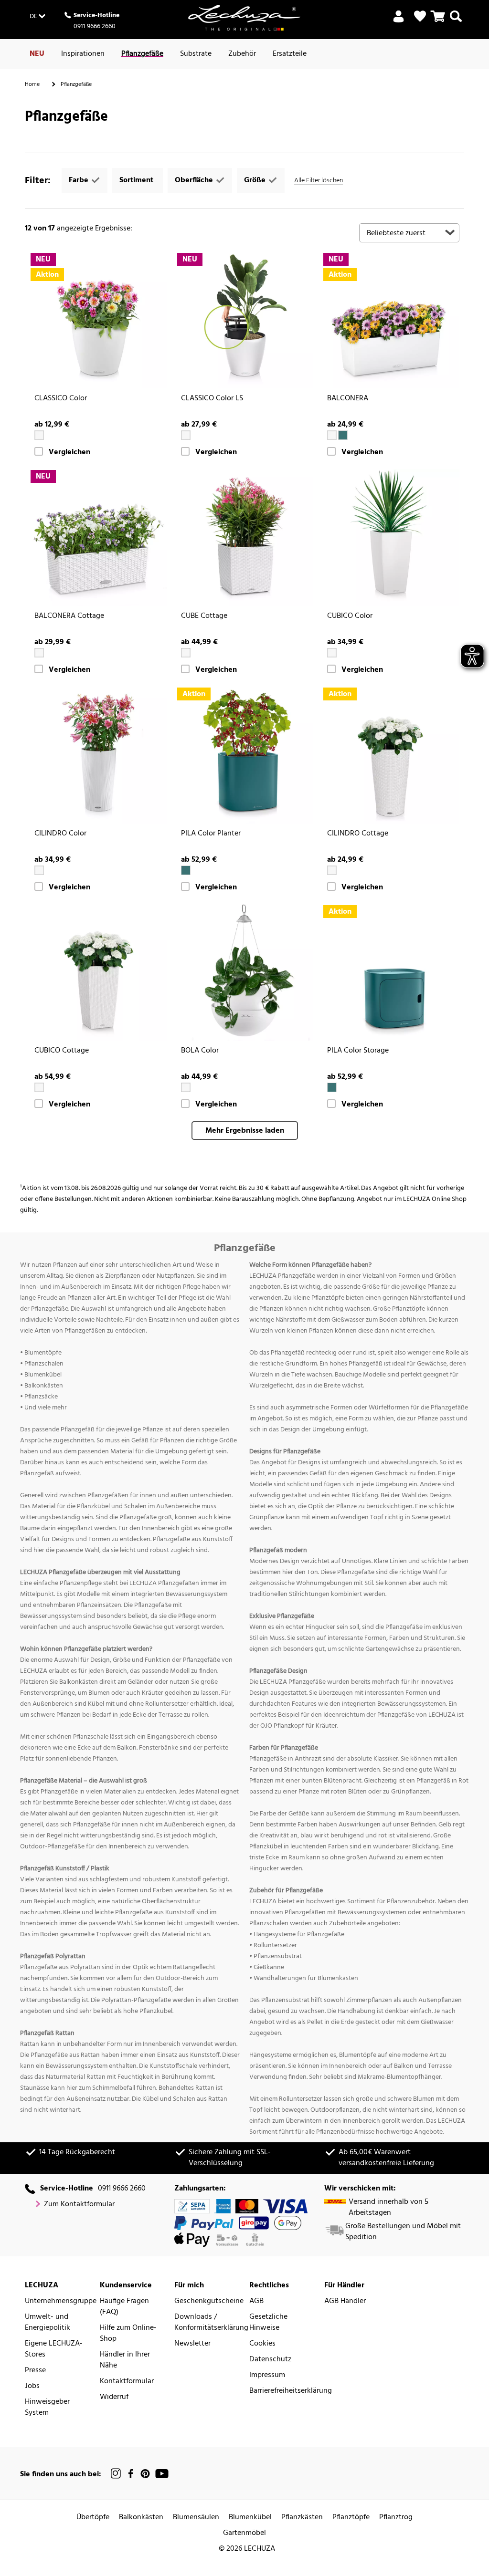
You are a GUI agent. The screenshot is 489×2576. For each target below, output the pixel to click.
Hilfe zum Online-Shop (128, 2334)
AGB (256, 2301)
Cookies (262, 2344)
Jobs (32, 2386)
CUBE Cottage (204, 616)
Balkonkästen (141, 2518)
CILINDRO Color (60, 834)
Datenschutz (270, 2360)
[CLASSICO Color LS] (245, 320)
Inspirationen (83, 54)
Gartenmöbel (244, 2533)
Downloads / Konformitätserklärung (211, 2323)
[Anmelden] (399, 22)
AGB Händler (345, 2301)
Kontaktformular (127, 2382)
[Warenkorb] (438, 22)
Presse (35, 2371)
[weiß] (39, 435)
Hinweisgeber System (47, 2408)
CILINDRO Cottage (358, 834)
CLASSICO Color (61, 399)
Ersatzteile (290, 54)
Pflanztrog (396, 2518)
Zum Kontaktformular (79, 2205)
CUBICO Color (350, 616)
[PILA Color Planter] (245, 755)
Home (32, 84)
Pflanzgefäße (142, 54)
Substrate (196, 54)
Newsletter (192, 2344)
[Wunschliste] (420, 16)
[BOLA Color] (245, 973)
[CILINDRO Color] (98, 755)
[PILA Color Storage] (391, 973)
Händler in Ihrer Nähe (125, 2360)
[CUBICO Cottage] (98, 973)
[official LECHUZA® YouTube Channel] (162, 2474)
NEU (37, 54)
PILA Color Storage (358, 1051)
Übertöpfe (93, 2518)
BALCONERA (348, 399)
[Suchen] (456, 22)
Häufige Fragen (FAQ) (124, 2307)
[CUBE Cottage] (245, 537)
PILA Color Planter (211, 834)
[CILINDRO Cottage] (391, 755)
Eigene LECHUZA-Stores (54, 2349)
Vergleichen (69, 453)
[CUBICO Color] (391, 537)
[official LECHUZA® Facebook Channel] (131, 2474)
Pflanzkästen (302, 2518)
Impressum (267, 2375)
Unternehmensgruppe (61, 2301)
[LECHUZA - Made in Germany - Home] (244, 18)
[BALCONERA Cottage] (98, 537)
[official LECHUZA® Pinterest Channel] (145, 2474)
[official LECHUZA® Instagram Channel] (116, 2474)
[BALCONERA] (391, 320)
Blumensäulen (196, 2518)
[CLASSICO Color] (98, 320)
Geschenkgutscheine (209, 2301)
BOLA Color (200, 1051)
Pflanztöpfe (351, 2518)
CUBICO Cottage (62, 1051)
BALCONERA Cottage (69, 616)
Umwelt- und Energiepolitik (48, 2323)
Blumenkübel (250, 2518)
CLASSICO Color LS (212, 399)
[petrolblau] (343, 435)
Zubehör (242, 54)
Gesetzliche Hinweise (268, 2323)
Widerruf (114, 2397)
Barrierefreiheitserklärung (291, 2391)
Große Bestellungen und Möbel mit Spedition (403, 2232)
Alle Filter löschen (319, 181)
